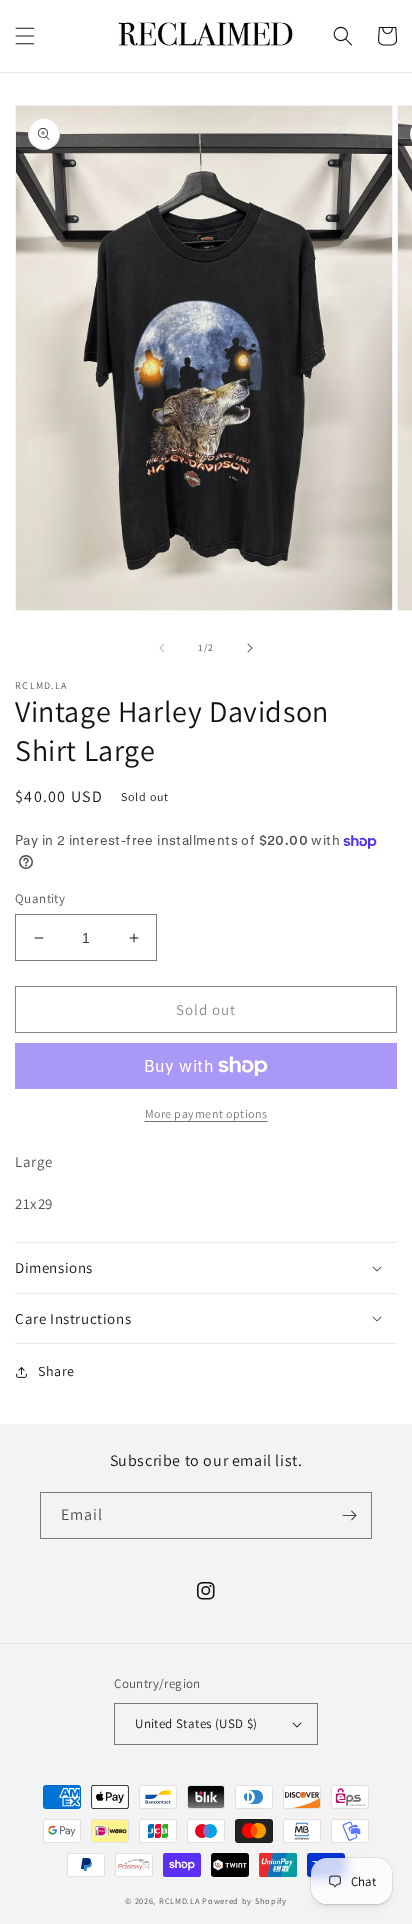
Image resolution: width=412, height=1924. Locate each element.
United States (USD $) (196, 1723)
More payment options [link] (206, 1113)
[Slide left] (162, 648)
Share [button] (56, 1371)
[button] (25, 36)
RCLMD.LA (179, 1900)
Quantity (40, 898)
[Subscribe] (349, 1515)
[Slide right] (250, 648)
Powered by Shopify (244, 1900)
